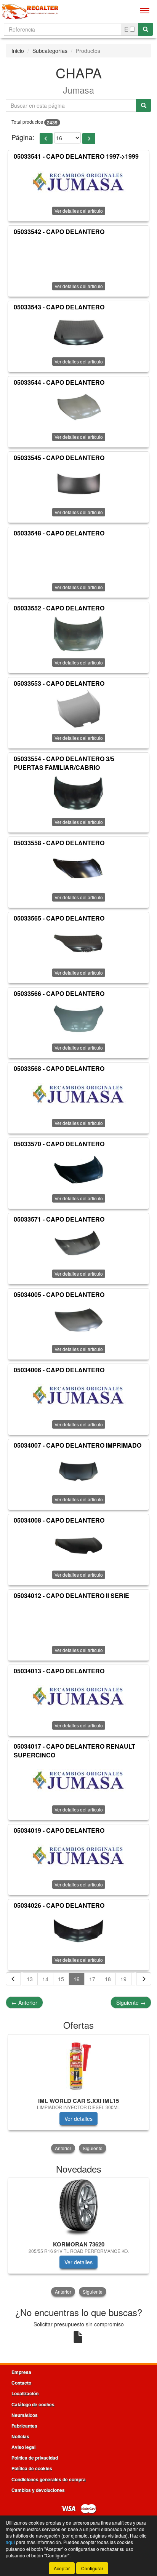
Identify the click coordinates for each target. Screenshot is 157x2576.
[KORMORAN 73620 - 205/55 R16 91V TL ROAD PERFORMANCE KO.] (78, 2208)
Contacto (21, 2383)
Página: (23, 137)
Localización (25, 2393)
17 (92, 1979)
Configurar (92, 2568)
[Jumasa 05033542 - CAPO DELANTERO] (78, 257)
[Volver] (13, 1979)
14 (45, 1979)
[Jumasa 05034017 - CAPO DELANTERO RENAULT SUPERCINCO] (78, 1781)
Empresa (21, 2372)
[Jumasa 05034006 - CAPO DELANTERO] (78, 1396)
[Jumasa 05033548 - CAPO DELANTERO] (78, 558)
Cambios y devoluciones (38, 2490)
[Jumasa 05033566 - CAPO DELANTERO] (78, 1019)
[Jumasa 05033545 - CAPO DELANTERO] (78, 483)
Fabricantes (24, 2426)
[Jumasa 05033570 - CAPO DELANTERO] (78, 1169)
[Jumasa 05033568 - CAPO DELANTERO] (78, 1094)
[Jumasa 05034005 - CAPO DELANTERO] (78, 1320)
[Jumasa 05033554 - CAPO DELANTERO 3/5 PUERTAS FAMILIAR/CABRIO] (78, 793)
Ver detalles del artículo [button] (79, 286)
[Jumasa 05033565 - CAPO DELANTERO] (78, 944)
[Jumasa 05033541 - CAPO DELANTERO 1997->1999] (78, 182)
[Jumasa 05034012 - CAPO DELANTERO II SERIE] (78, 1621)
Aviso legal (23, 2447)
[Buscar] (146, 29)
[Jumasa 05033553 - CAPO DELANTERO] (78, 709)
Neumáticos (25, 2415)
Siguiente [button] (93, 2148)
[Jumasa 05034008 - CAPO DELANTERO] (78, 1546)
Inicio (18, 51)
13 (30, 1979)
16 (77, 1979)
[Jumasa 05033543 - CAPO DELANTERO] (78, 333)
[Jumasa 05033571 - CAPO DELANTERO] (78, 1245)
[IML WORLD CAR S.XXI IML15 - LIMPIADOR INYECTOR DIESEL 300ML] (78, 2065)
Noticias (20, 2436)
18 (108, 1979)
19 (123, 1979)
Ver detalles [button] (78, 2119)
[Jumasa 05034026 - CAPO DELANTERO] (78, 1931)
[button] (46, 139)
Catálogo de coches (33, 2404)
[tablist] (78, 2094)
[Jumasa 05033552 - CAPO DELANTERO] (78, 634)
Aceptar (62, 2568)
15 (61, 1979)
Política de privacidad (35, 2458)
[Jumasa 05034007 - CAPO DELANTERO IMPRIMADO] (78, 1470)
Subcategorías (50, 51)
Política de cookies (32, 2468)
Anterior (24, 2002)
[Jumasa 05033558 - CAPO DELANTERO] (78, 868)
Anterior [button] (63, 2148)
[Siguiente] (144, 1979)
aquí (10, 2542)
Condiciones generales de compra (49, 2479)
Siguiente (131, 2002)
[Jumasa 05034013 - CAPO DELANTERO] (78, 1697)
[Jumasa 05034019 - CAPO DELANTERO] (78, 1856)
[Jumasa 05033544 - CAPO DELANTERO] (78, 408)
